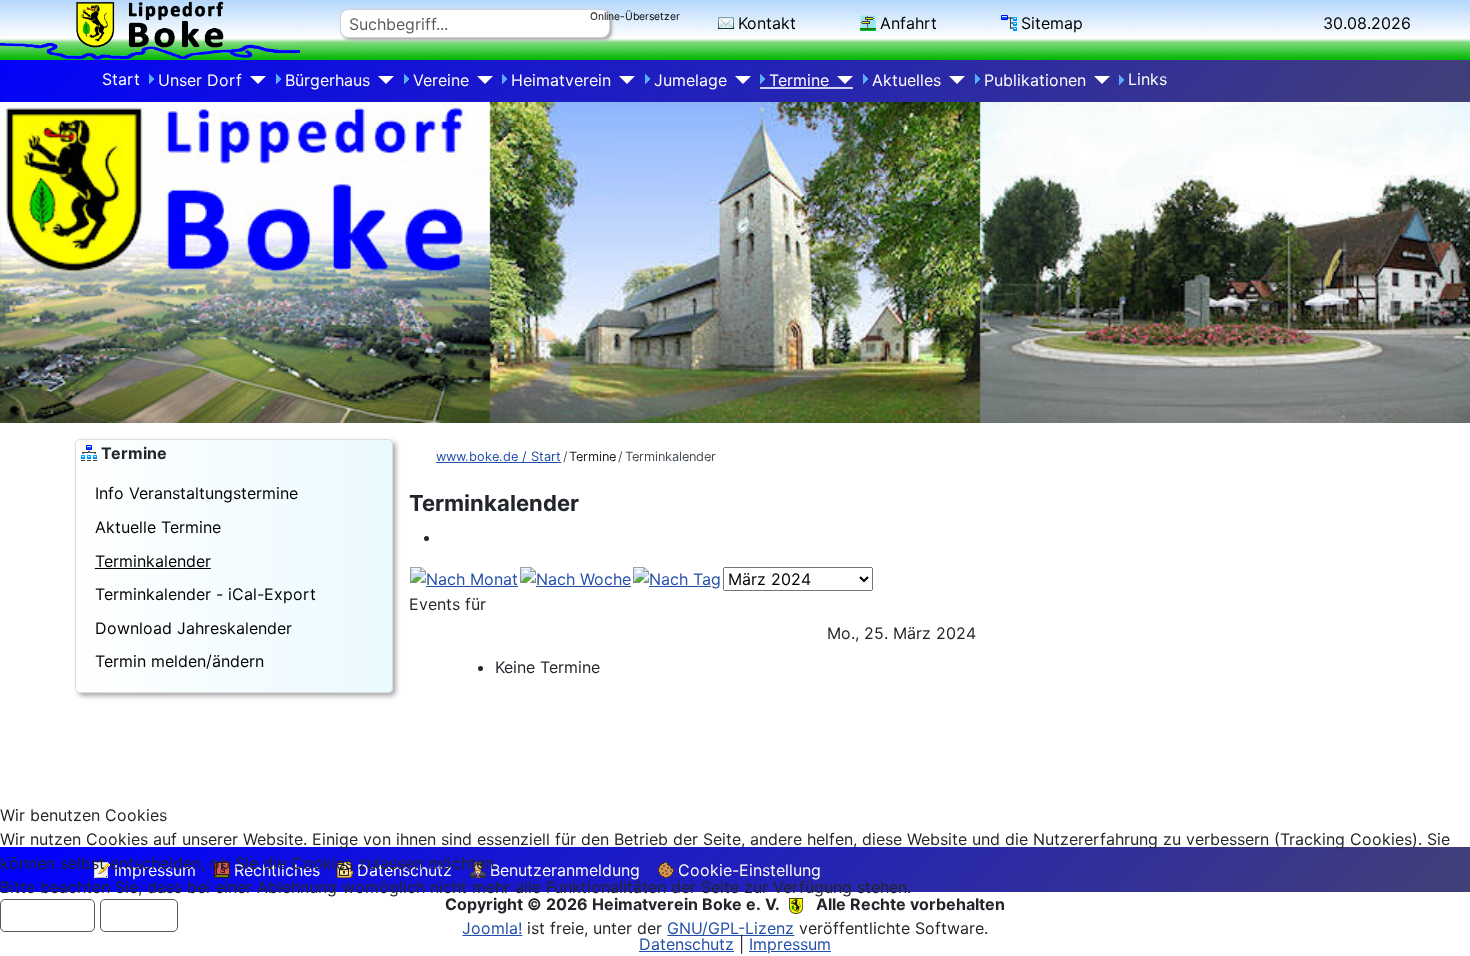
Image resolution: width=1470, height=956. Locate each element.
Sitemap (1052, 23)
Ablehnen (139, 915)
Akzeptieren (47, 915)
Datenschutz (686, 944)
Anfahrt (908, 23)
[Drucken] (447, 537)
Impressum (790, 944)
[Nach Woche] (575, 578)
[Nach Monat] (464, 578)
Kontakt (767, 23)
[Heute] (677, 578)
